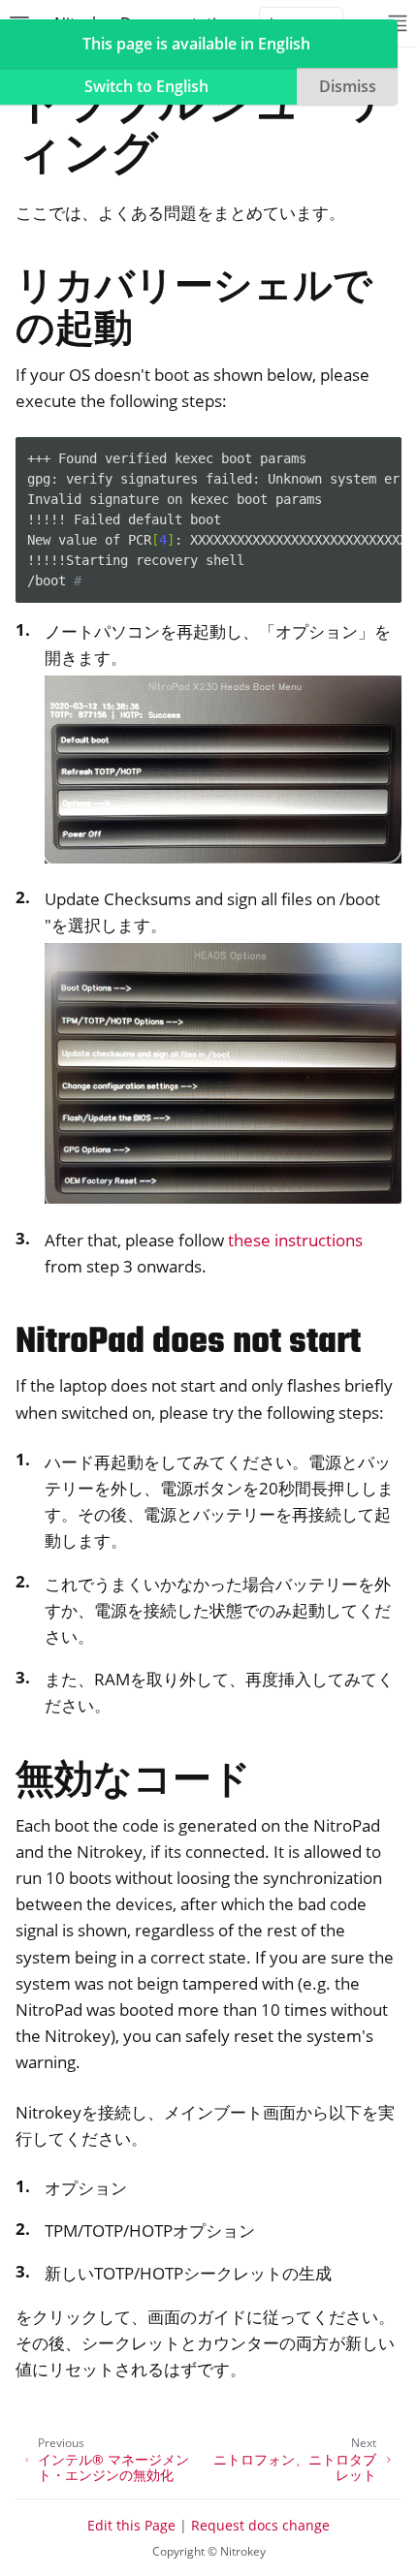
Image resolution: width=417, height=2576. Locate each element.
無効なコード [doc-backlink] (133, 1783)
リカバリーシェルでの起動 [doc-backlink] (194, 311)
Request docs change (260, 2525)
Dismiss (348, 86)
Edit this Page (131, 2525)
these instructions (295, 1240)
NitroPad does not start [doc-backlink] (188, 1343)
